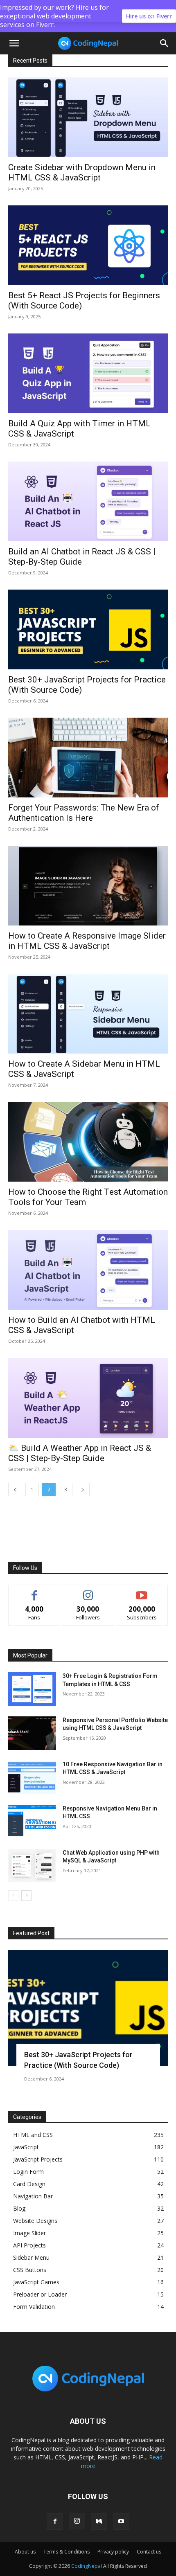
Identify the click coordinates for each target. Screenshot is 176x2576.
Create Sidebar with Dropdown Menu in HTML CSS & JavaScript (82, 172)
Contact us (149, 2552)
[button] (165, 43)
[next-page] (83, 1490)
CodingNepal (87, 2566)
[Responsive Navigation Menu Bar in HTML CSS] (32, 1822)
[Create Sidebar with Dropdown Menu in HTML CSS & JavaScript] (88, 117)
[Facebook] (55, 2522)
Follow (88, 1591)
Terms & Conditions (67, 2552)
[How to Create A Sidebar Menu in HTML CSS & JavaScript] (88, 1014)
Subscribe (142, 1591)
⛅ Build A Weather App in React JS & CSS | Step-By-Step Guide (80, 1453)
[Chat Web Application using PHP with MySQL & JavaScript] (32, 1866)
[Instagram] (77, 2521)
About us (25, 2552)
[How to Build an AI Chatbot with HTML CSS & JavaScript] (88, 1270)
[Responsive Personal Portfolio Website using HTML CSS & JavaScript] (32, 1733)
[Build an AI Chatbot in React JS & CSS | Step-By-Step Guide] (88, 501)
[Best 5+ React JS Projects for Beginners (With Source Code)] (88, 245)
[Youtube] (121, 2522)
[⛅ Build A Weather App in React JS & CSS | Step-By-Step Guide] (88, 1398)
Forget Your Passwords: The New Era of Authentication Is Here (84, 813)
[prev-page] (15, 1490)
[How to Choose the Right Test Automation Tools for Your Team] (88, 1142)
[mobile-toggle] (14, 43)
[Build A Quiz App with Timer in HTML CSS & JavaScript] (88, 373)
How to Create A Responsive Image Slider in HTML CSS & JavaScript (87, 941)
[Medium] (99, 2522)
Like (35, 1591)
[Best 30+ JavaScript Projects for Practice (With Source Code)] (88, 629)
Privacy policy (113, 2552)
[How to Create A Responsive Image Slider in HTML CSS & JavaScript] (88, 886)
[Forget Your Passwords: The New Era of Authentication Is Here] (88, 758)
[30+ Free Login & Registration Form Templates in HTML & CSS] (32, 1689)
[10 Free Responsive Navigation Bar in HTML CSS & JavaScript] (32, 1777)
